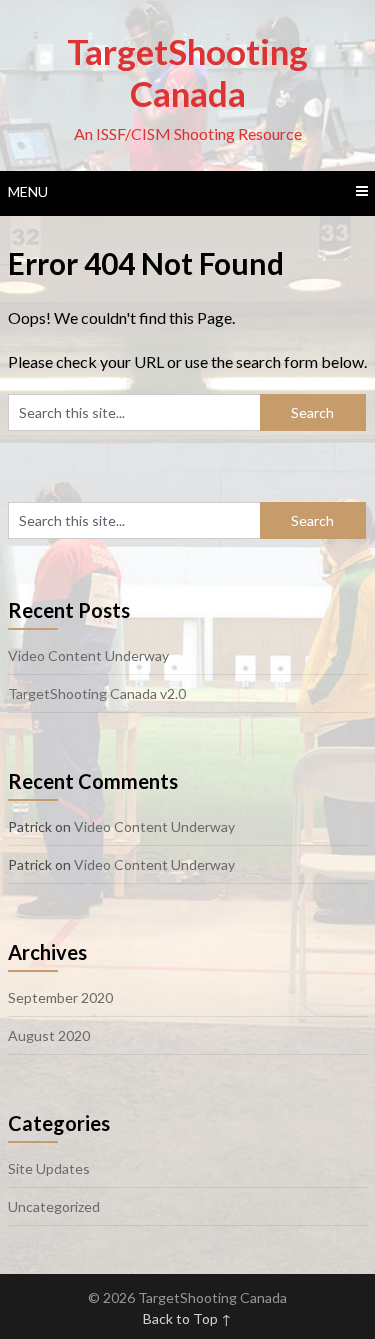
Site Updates (49, 1168)
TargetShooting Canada (187, 72)
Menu (28, 191)
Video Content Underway (88, 655)
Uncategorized (54, 1206)
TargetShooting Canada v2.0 (97, 693)
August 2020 (49, 1035)
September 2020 (60, 997)
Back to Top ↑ (187, 1318)
